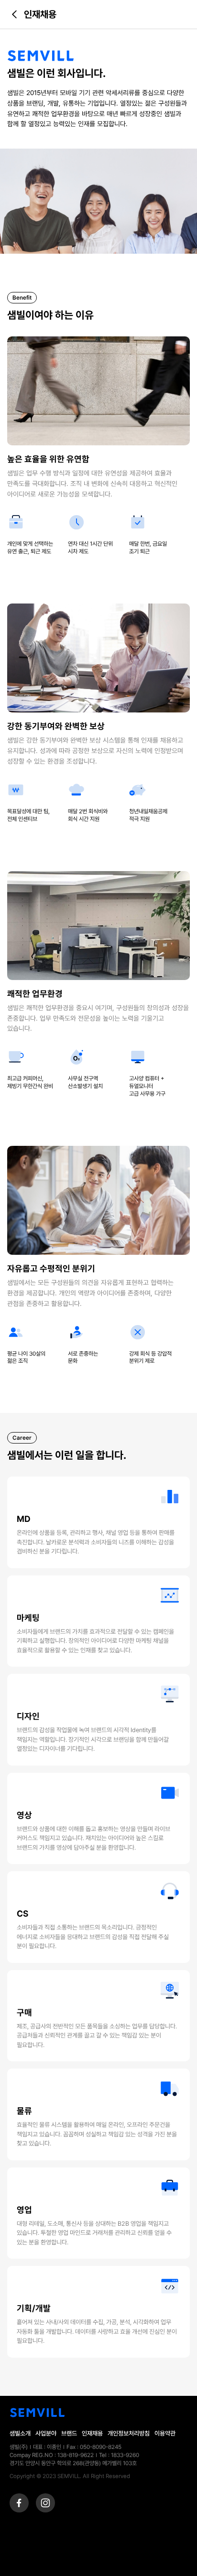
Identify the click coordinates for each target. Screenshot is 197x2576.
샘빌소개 (20, 2433)
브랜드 (69, 2433)
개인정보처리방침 (129, 2433)
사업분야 (46, 2433)
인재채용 (92, 2433)
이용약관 (165, 2433)
